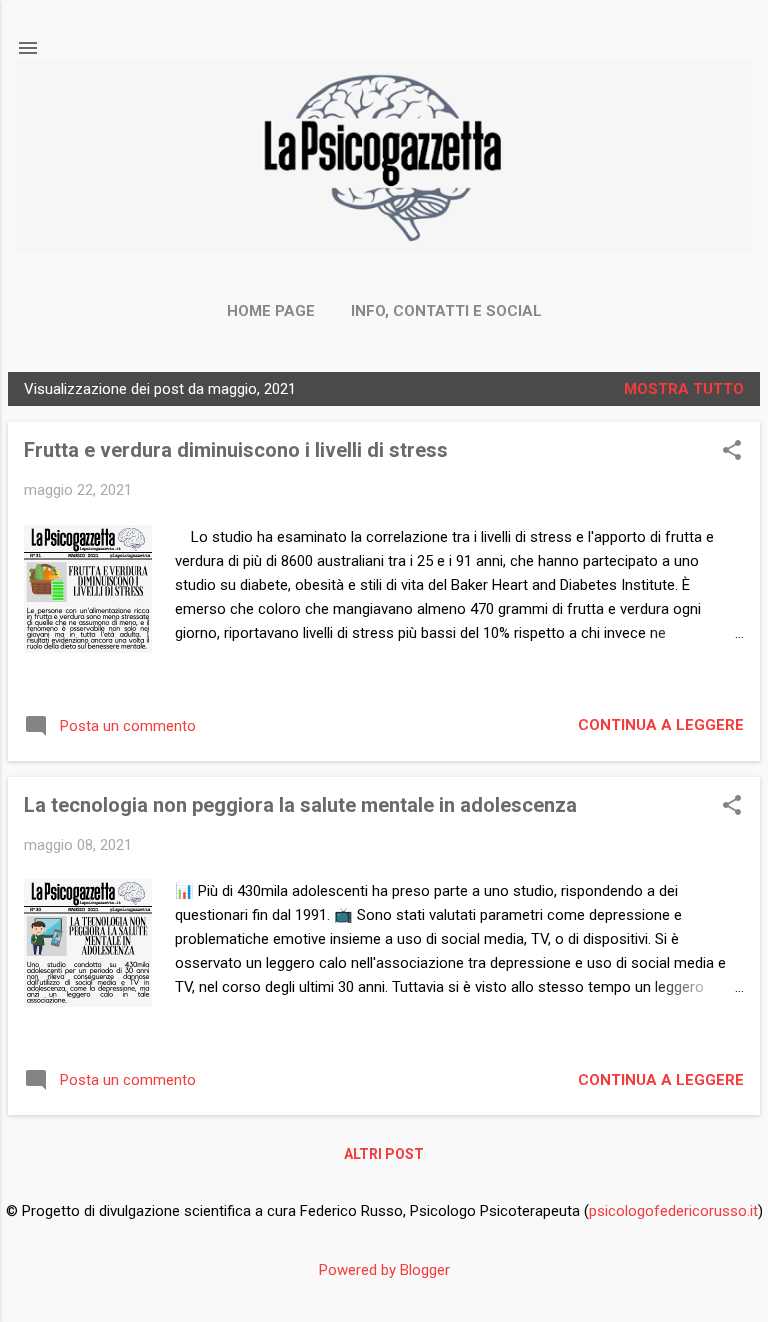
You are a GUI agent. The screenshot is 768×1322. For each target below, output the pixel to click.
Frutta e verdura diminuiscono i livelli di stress (236, 450)
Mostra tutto (684, 389)
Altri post (384, 1154)
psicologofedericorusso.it (673, 1211)
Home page (271, 311)
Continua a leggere (661, 725)
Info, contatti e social (446, 311)
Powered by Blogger (384, 1270)
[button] (732, 452)
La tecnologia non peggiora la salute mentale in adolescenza (300, 805)
